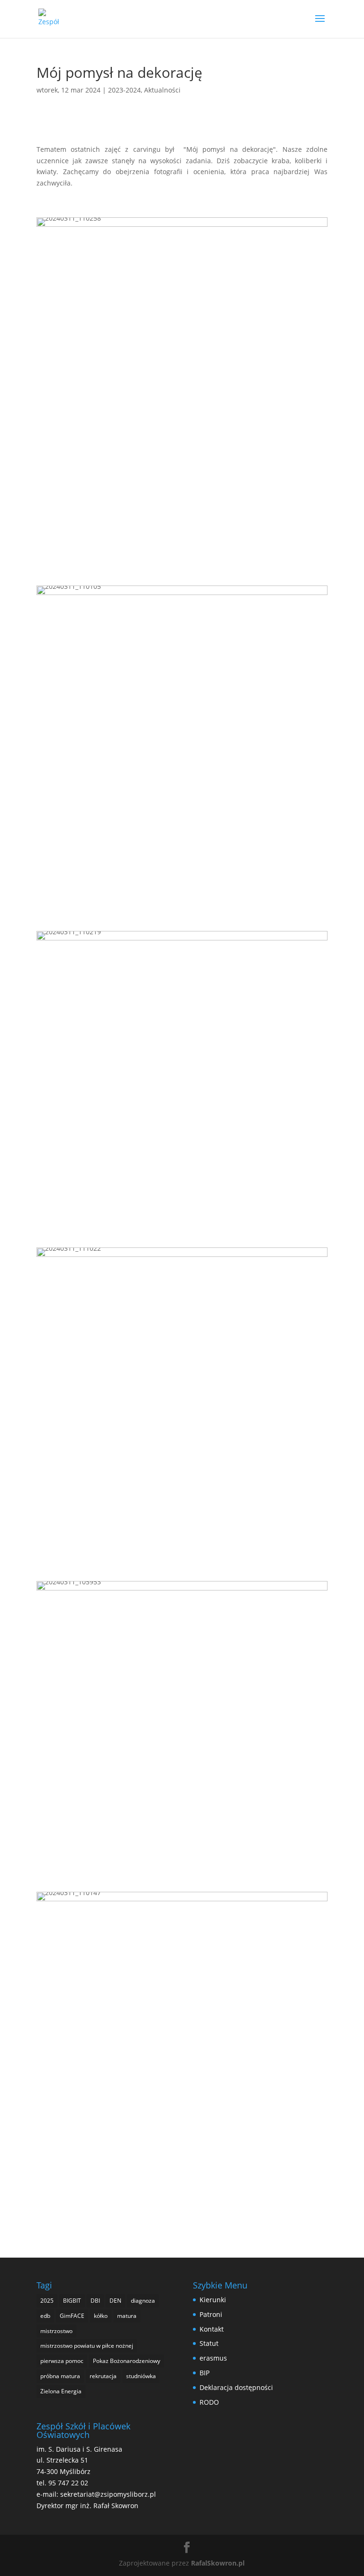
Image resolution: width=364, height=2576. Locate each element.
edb (45, 2316)
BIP (205, 2373)
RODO (209, 2402)
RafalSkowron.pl (218, 2563)
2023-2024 (124, 90)
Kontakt (212, 2329)
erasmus (213, 2358)
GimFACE (72, 2316)
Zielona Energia (61, 2391)
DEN (115, 2301)
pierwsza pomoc (62, 2361)
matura (127, 2316)
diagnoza (143, 2301)
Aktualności (162, 90)
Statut (209, 2343)
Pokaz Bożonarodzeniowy (127, 2361)
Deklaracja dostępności (236, 2387)
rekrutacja (103, 2376)
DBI (95, 2301)
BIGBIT (72, 2301)
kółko (101, 2316)
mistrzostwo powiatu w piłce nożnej (87, 2346)
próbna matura (60, 2376)
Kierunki (213, 2300)
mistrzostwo (56, 2331)
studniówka (141, 2376)
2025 (47, 2301)
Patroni (211, 2314)
